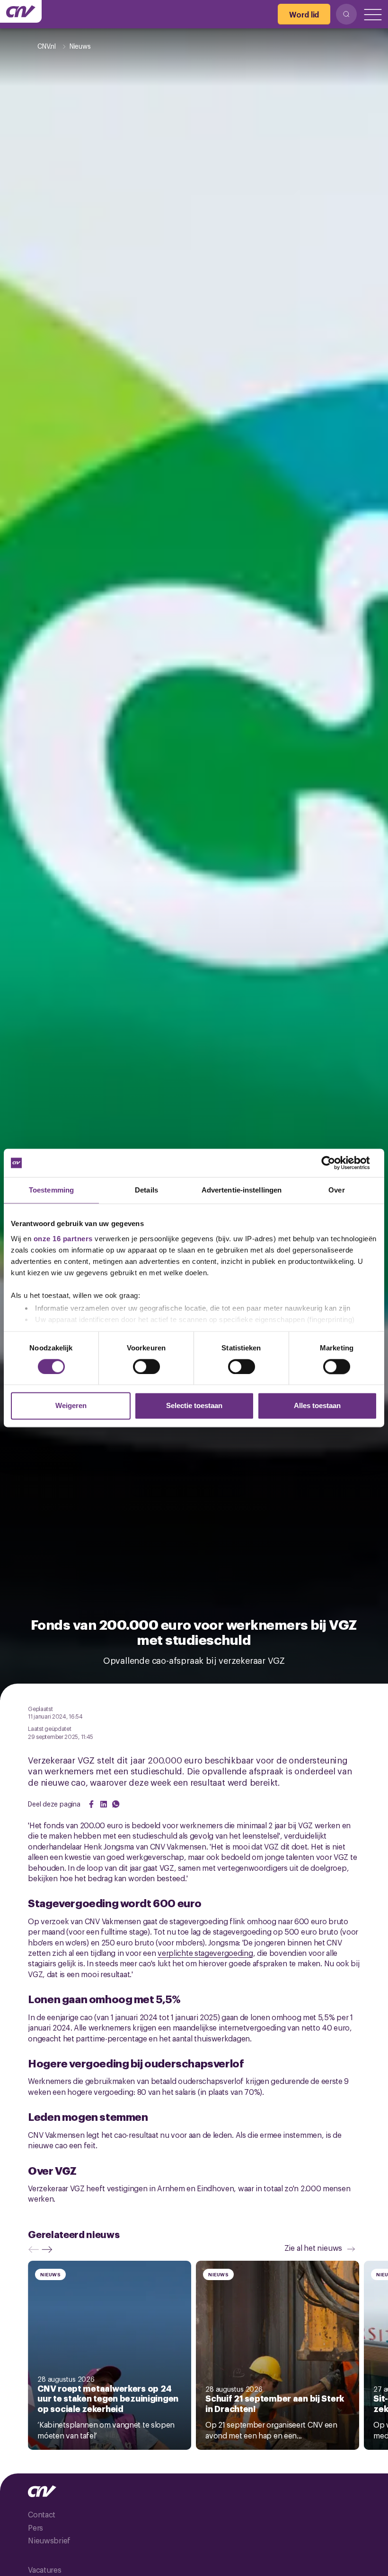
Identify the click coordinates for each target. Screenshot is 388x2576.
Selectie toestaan (194, 1406)
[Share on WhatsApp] (116, 1804)
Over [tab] (336, 1190)
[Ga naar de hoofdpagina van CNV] (21, 11)
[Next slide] (49, 2249)
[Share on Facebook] (91, 1804)
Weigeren (71, 1406)
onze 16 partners (63, 1239)
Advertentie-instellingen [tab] (242, 1190)
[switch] (146, 1366)
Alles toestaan (317, 1406)
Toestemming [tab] (51, 1190)
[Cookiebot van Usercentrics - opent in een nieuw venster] (336, 1163)
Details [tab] (146, 1190)
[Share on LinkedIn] (104, 1804)
